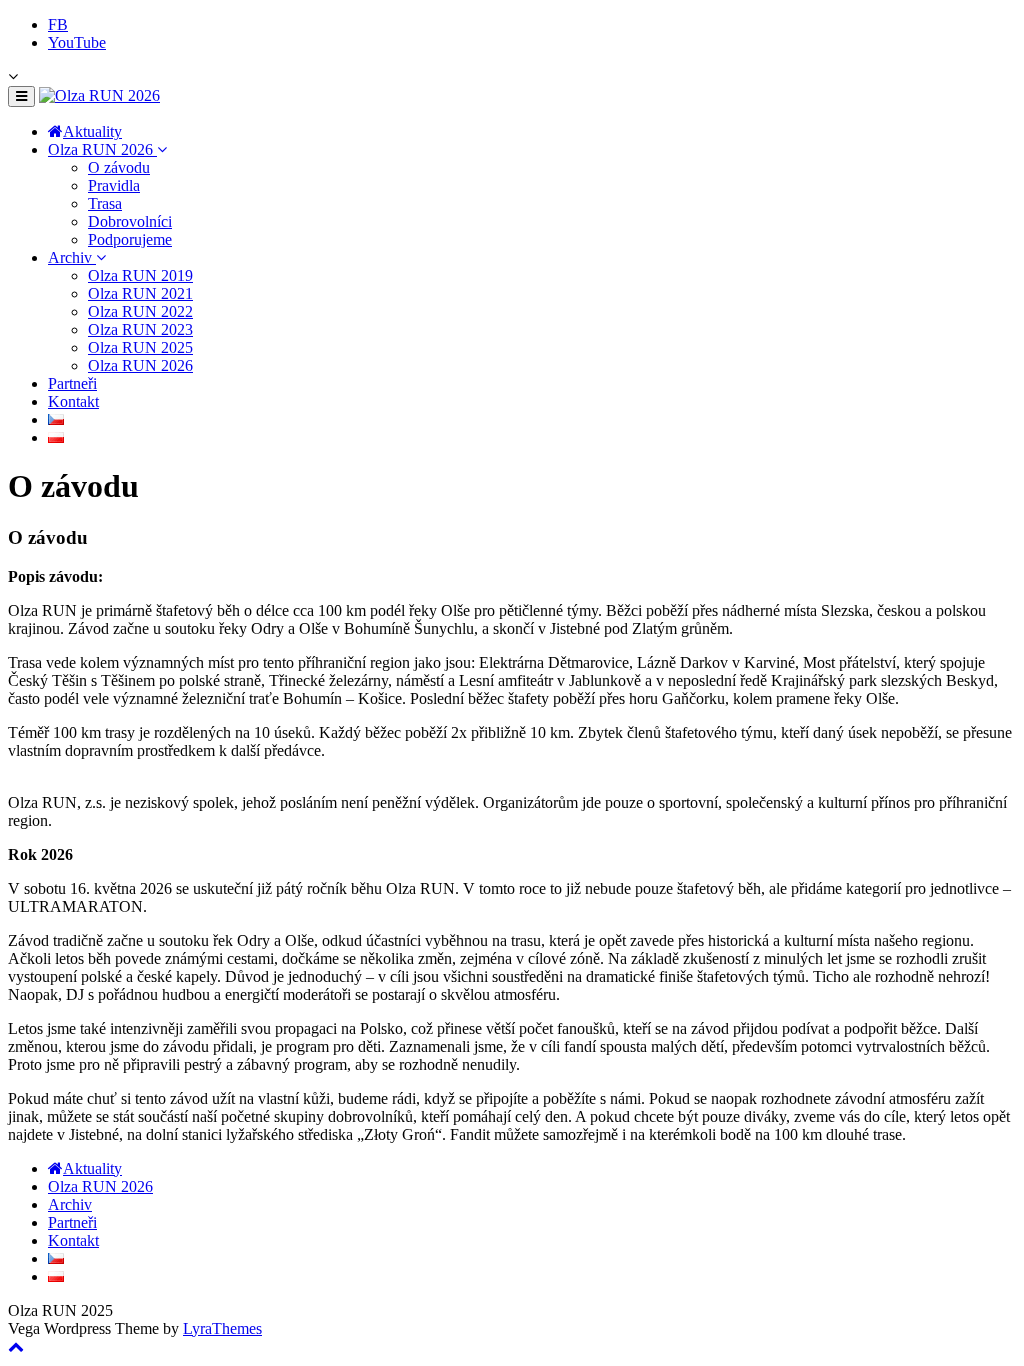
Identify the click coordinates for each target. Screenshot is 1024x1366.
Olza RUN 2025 (140, 347)
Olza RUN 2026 (102, 149)
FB (58, 24)
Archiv (72, 257)
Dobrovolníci (130, 221)
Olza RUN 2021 (140, 293)
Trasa (105, 203)
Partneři (72, 383)
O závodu (119, 167)
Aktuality (92, 131)
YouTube (77, 42)
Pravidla (114, 185)
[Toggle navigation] (21, 96)
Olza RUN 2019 (140, 275)
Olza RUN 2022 (140, 311)
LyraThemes (222, 1328)
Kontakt (73, 401)
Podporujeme (130, 239)
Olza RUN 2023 (140, 329)
